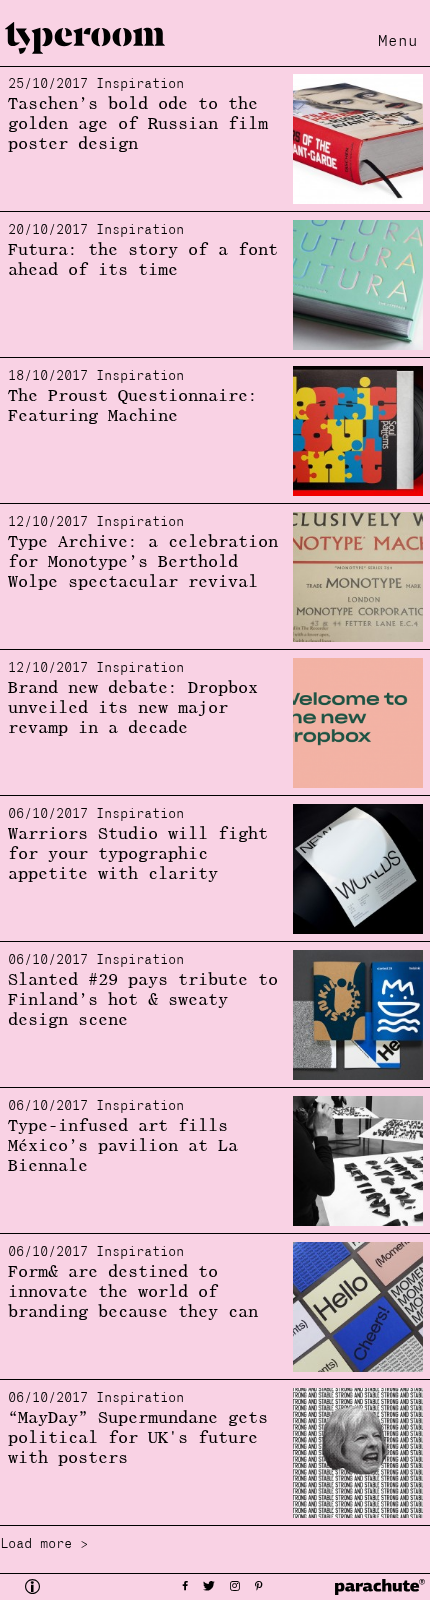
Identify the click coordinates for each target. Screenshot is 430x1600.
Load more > (44, 1544)
